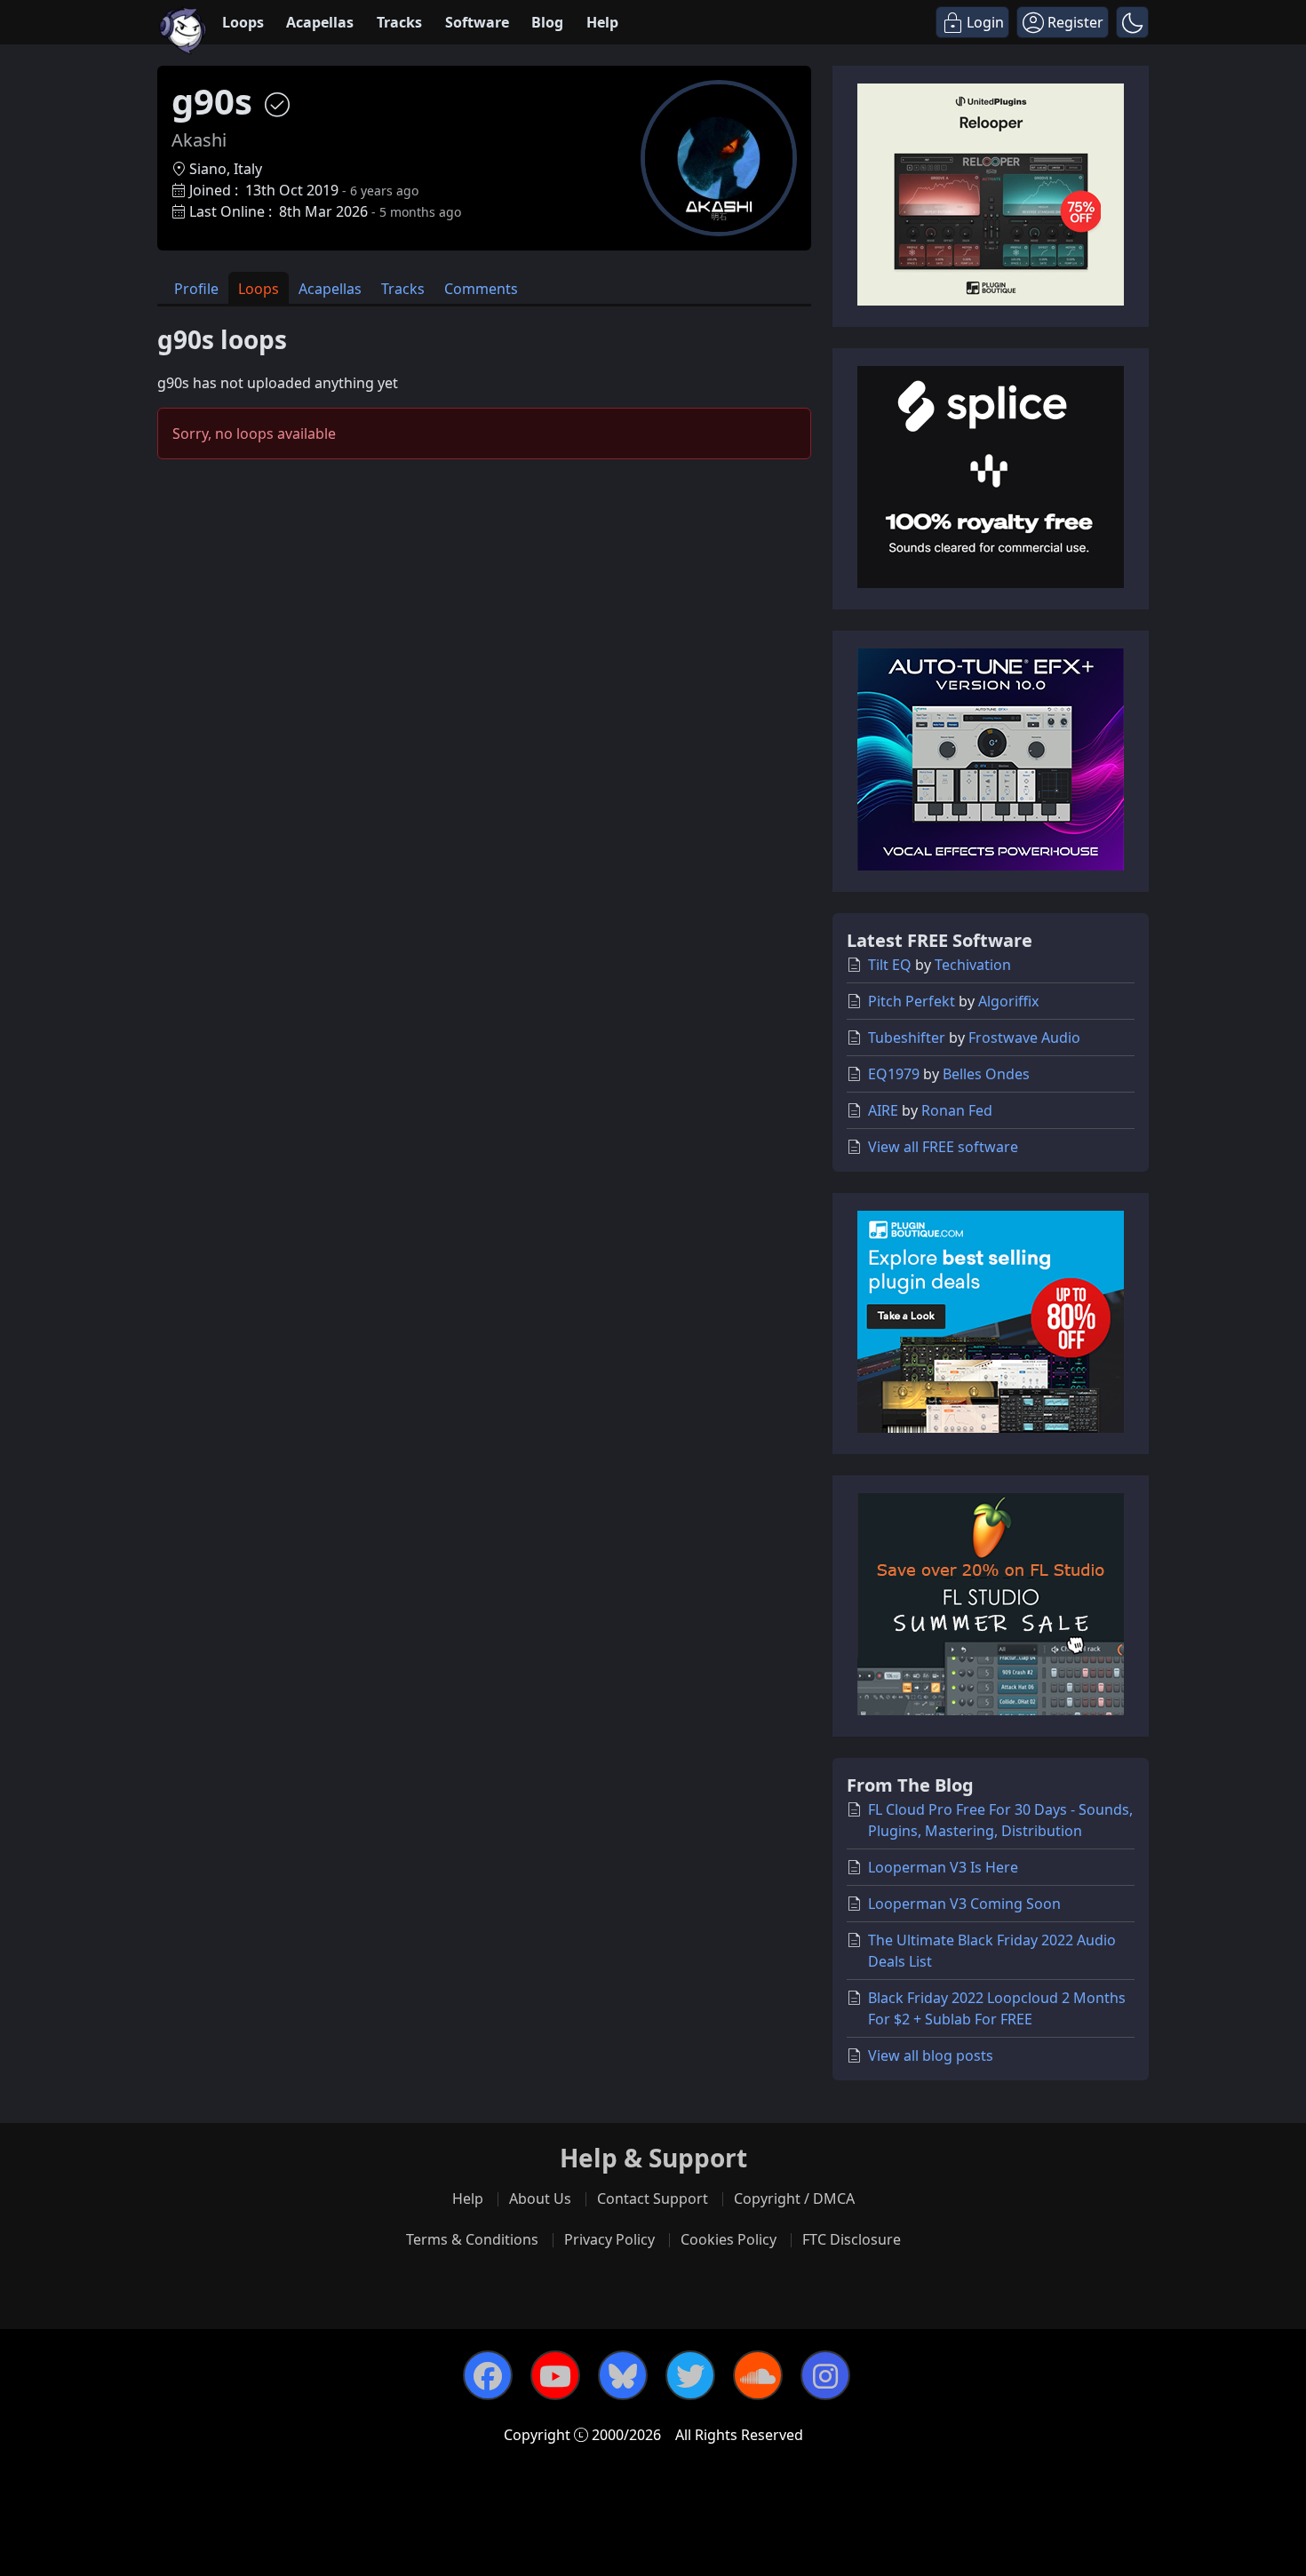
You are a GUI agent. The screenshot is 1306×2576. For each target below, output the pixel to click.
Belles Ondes (986, 1074)
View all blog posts (931, 2055)
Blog (547, 22)
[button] (1132, 22)
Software (477, 22)
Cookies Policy (729, 2239)
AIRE (883, 1110)
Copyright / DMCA (794, 2198)
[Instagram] (825, 2375)
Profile (196, 289)
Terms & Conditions (472, 2239)
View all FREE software (943, 1147)
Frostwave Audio (1024, 1038)
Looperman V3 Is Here (943, 1867)
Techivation (973, 965)
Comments (481, 289)
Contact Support (653, 2198)
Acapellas (320, 22)
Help (602, 22)
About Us (540, 2198)
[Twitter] (690, 2375)
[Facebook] (488, 2375)
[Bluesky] (623, 2375)
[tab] (196, 288)
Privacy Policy (609, 2239)
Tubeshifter (907, 1038)
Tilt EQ (890, 965)
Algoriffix (1008, 1001)
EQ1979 (894, 1074)
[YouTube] (555, 2375)
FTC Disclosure (852, 2239)
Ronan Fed (957, 1110)
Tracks (399, 22)
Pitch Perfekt (912, 1001)
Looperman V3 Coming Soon (964, 1904)
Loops (243, 22)
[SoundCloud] (758, 2375)
